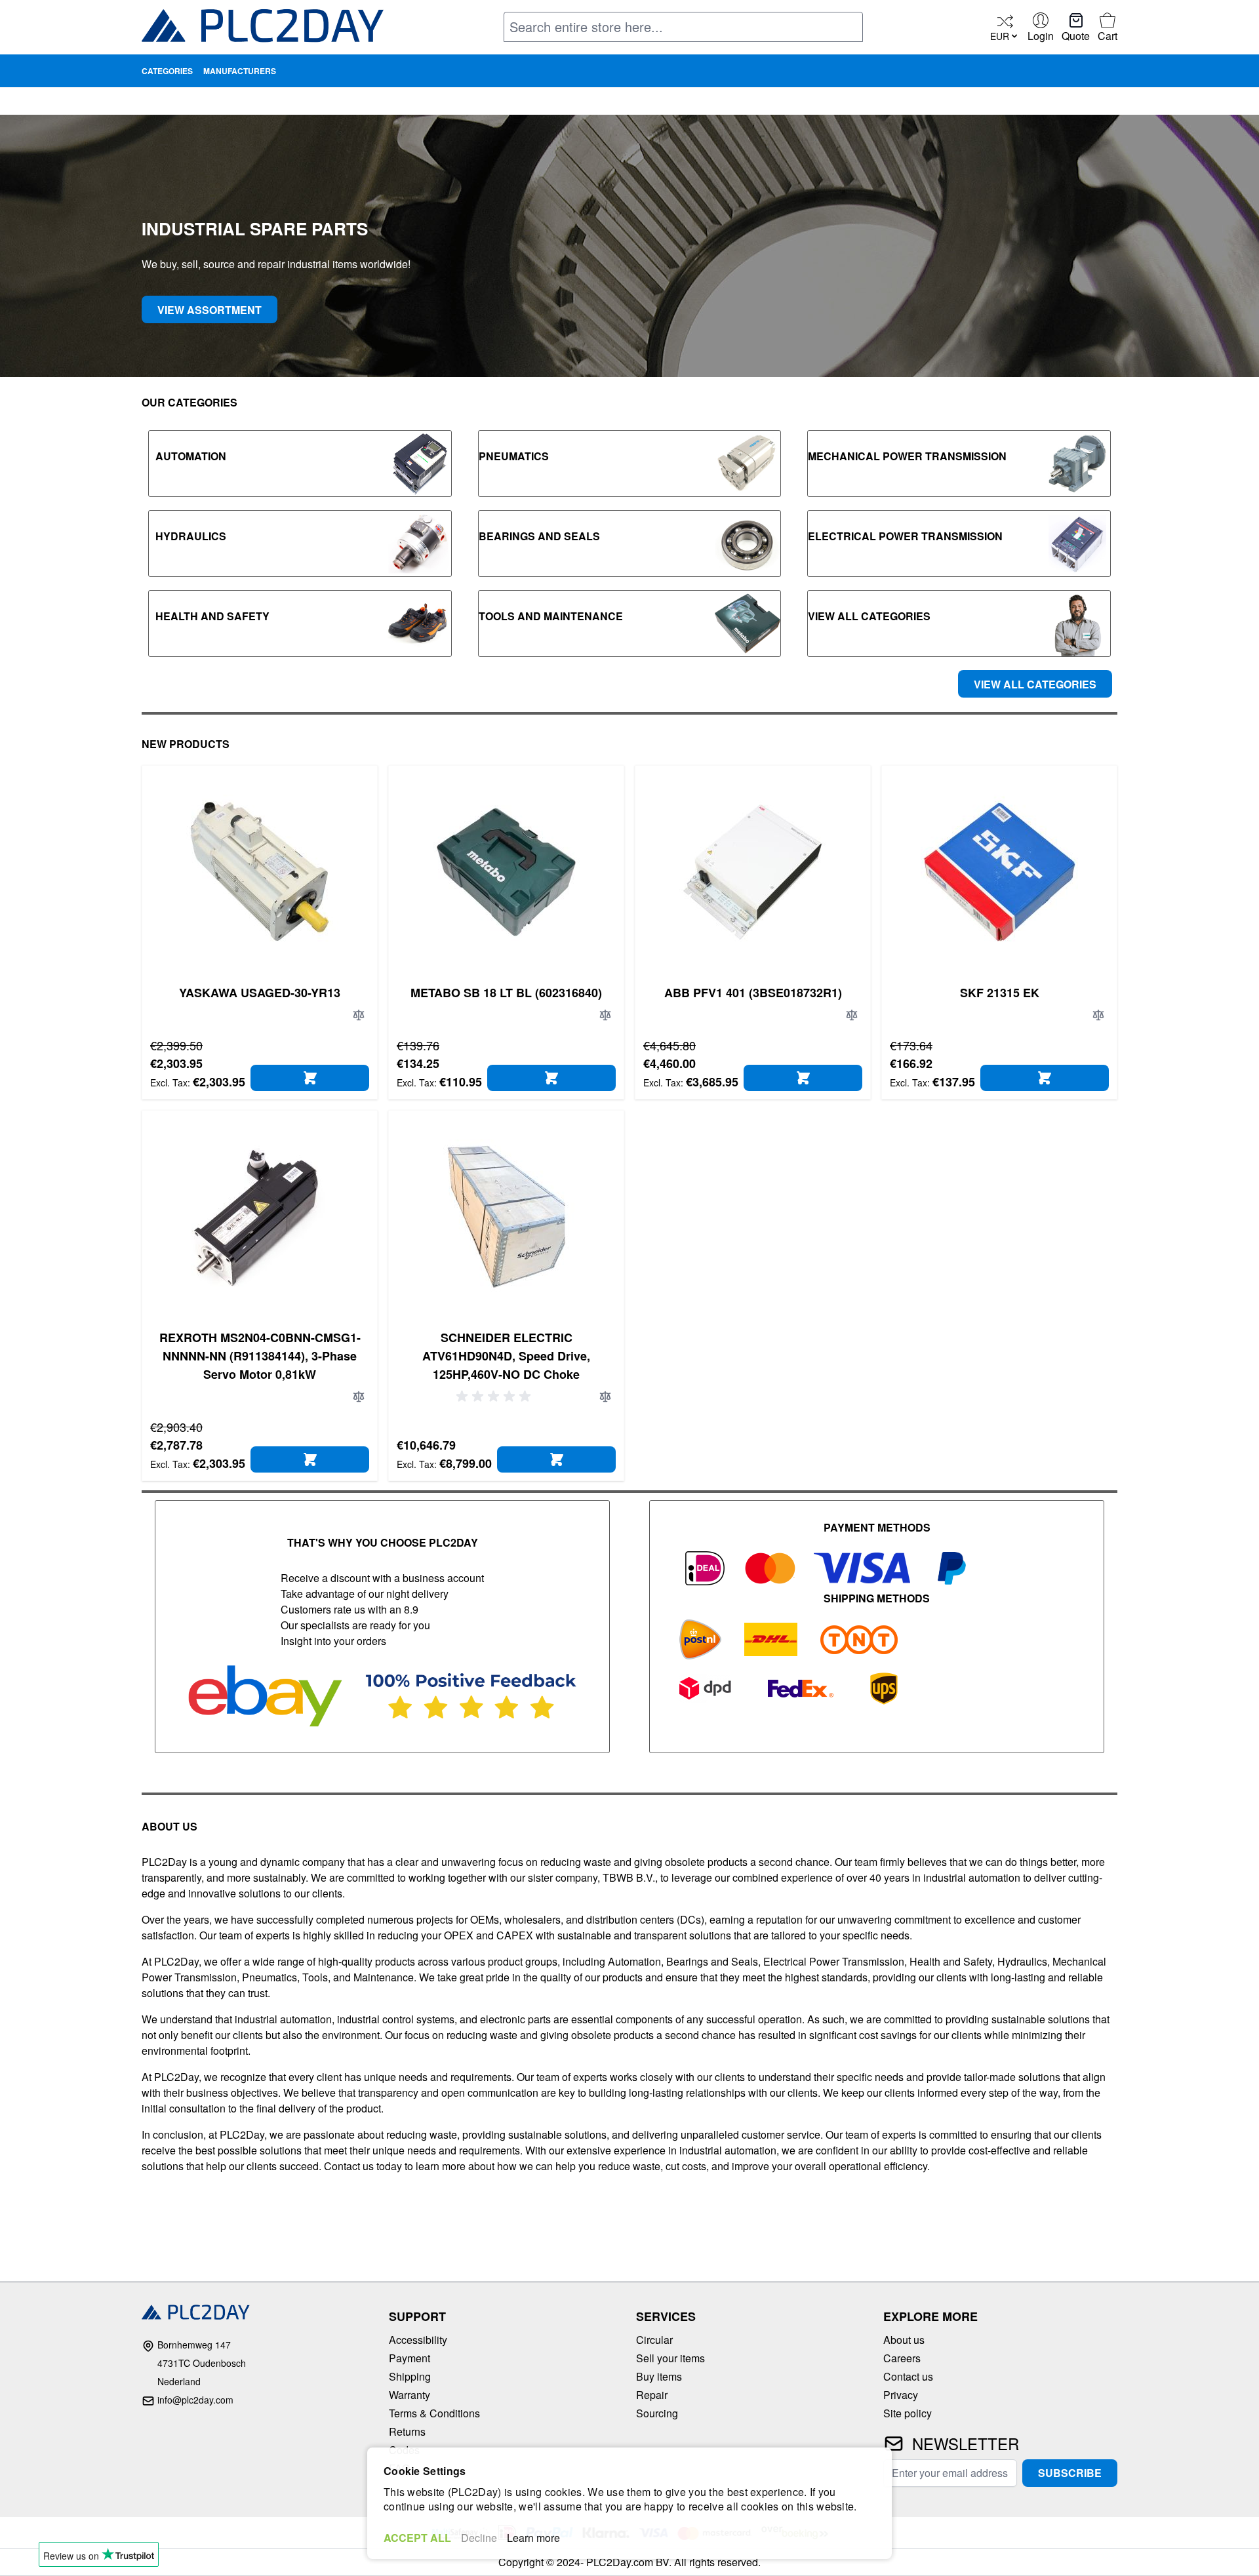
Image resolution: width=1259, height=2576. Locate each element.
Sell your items (670, 2358)
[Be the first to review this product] (496, 1397)
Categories (167, 71)
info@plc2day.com (195, 2400)
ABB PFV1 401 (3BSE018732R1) (753, 993)
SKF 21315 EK (1000, 993)
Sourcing (657, 2413)
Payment (410, 2358)
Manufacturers (240, 71)
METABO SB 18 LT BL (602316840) (506, 993)
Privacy (901, 2395)
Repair (652, 2395)
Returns (407, 2431)
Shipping (410, 2376)
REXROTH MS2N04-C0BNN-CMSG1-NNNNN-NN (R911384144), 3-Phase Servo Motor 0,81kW (260, 1356)
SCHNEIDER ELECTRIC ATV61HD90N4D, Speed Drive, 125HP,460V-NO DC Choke (506, 1356)
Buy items (659, 2376)
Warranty (410, 2395)
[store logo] (263, 29)
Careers (902, 2358)
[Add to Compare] (359, 1015)
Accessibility (418, 2340)
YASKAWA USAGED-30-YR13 (260, 993)
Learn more (533, 2538)
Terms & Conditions (434, 2413)
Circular (654, 2340)
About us (904, 2340)
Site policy (908, 2413)
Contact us (908, 2376)
